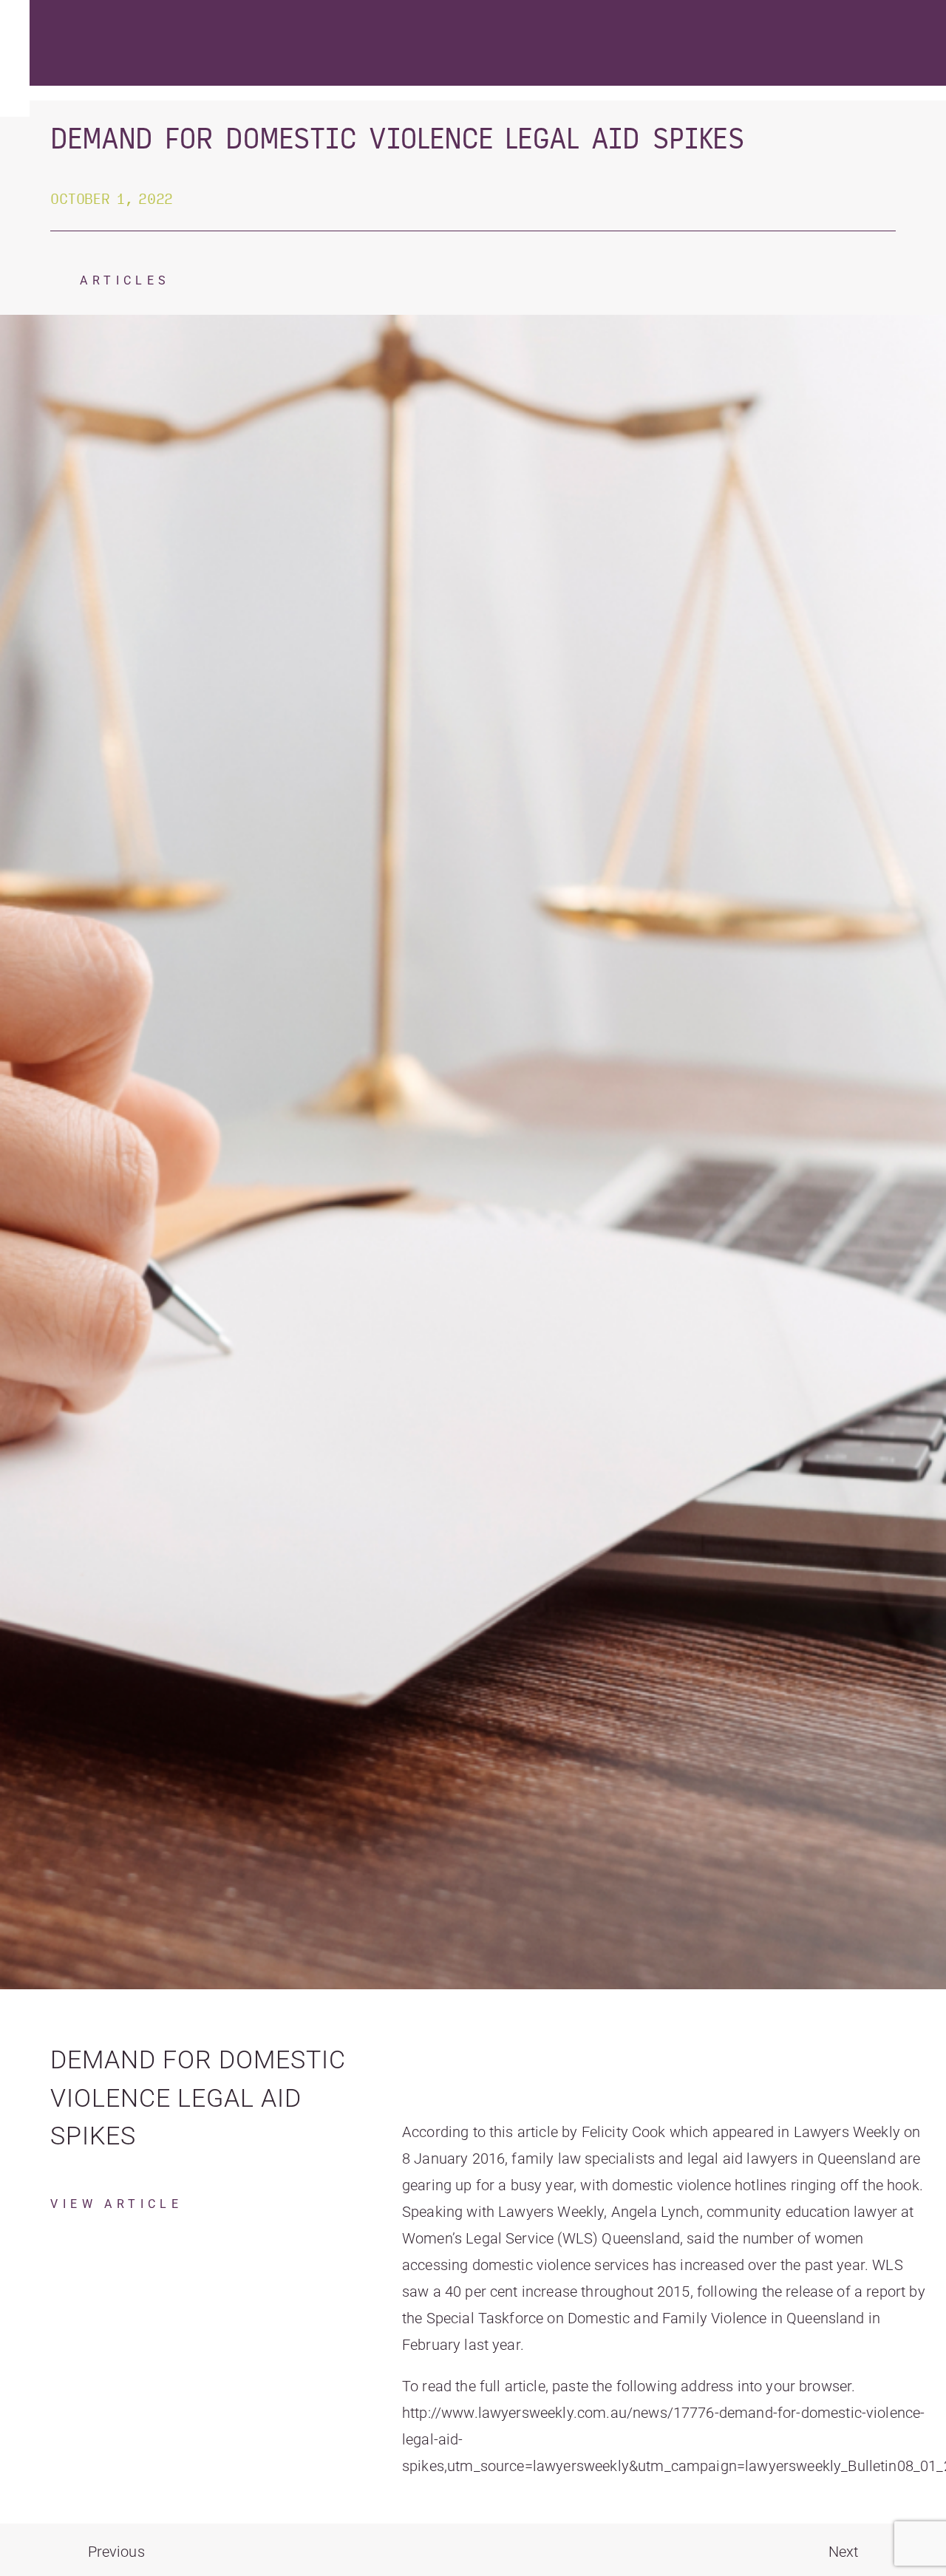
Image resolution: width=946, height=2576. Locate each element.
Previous (116, 2552)
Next (844, 2552)
